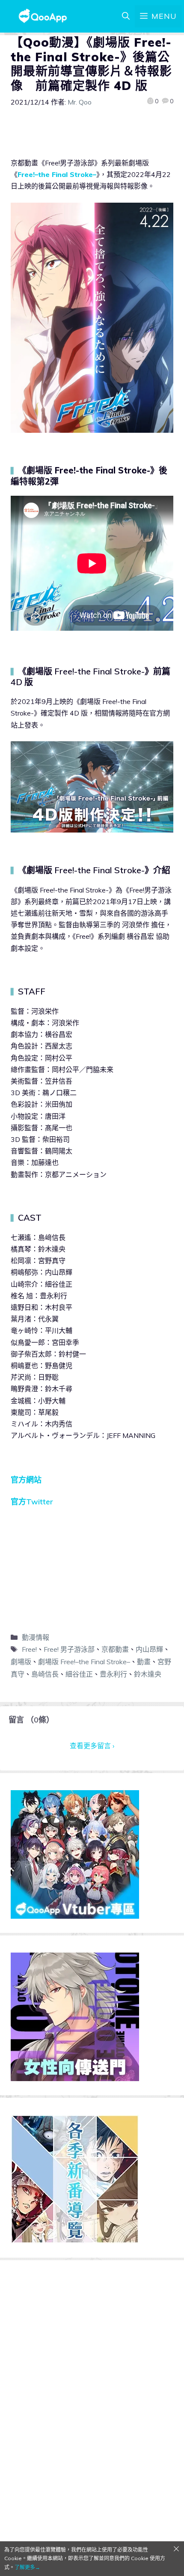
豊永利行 (113, 1674)
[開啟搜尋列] (126, 16)
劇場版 (21, 1662)
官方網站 (26, 1480)
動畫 (144, 1662)
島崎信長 (45, 1674)
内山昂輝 (149, 1649)
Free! (29, 1649)
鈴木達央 (148, 1674)
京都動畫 (115, 1649)
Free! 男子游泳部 (69, 1649)
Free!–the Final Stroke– (57, 174)
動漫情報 (36, 1637)
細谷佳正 (79, 1674)
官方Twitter (32, 1502)
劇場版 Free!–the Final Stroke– (84, 1662)
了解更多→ (27, 2567)
